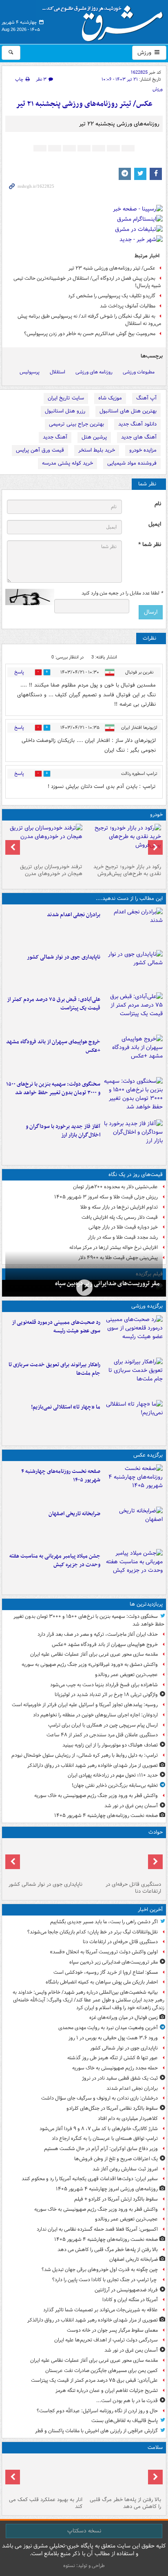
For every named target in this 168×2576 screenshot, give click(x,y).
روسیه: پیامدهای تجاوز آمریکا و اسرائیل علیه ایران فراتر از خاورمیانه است (85, 1705)
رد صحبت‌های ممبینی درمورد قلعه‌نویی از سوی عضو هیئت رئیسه (56, 1327)
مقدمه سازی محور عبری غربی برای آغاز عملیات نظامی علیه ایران (94, 1654)
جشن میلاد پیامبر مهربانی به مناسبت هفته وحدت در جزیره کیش (55, 1560)
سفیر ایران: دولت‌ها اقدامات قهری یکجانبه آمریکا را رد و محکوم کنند (90, 2179)
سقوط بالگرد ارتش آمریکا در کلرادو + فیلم (116, 2199)
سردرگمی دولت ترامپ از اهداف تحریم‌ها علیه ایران (106, 2340)
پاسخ (19, 672)
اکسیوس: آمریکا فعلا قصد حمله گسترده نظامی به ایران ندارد (97, 2229)
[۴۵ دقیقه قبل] (133, 927)
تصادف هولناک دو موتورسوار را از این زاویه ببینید (110, 1745)
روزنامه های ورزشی (94, 372)
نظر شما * (150, 545)
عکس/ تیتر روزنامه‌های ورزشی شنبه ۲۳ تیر (112, 268)
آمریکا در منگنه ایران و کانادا (130, 2300)
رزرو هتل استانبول (65, 411)
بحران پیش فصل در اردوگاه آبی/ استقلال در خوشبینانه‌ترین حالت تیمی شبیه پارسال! (87, 282)
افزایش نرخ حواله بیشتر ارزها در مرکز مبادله (114, 1247)
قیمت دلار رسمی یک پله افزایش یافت (120, 1217)
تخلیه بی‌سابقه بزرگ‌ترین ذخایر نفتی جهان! (115, 1785)
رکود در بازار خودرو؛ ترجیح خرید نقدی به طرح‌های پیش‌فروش (127, 870)
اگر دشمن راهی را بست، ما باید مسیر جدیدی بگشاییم (104, 1922)
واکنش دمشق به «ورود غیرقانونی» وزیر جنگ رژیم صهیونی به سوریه (90, 1664)
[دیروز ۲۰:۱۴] (133, 1097)
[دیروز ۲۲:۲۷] (133, 1335)
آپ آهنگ (146, 398)
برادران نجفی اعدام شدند (74, 915)
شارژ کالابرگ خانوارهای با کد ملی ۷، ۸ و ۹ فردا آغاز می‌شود (99, 2129)
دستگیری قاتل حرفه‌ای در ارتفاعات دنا (133, 1888)
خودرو (156, 815)
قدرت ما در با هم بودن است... (127, 2401)
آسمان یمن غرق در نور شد (131, 1806)
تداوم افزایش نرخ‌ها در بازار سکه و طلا (119, 1207)
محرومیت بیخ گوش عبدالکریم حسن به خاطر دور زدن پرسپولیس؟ (90, 334)
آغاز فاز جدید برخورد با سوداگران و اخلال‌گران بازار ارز (63, 1131)
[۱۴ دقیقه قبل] (84, 1287)
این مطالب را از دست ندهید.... (129, 899)
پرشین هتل (94, 437)
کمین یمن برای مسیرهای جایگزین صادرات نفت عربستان (102, 2371)
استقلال (57, 372)
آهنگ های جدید (139, 437)
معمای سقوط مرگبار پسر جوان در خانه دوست (112, 2330)
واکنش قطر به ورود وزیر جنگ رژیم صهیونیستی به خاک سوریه (96, 1796)
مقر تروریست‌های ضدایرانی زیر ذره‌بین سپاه (107, 1284)
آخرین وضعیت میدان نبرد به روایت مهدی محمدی (108, 2028)
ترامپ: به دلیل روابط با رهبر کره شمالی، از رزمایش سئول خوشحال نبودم (85, 1755)
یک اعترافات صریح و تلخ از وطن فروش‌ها (116, 2159)
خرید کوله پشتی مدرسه (67, 463)
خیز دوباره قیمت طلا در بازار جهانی (123, 1227)
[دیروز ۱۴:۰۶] (133, 1420)
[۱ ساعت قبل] (133, 1484)
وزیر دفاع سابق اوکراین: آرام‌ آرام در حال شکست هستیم (101, 2149)
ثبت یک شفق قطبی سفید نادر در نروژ (120, 2078)
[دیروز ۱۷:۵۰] (133, 1139)
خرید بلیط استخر (97, 450)
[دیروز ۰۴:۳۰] (45, 842)
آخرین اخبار (150, 1910)
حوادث (156, 1832)
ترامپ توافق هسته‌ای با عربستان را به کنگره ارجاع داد (105, 2138)
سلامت (155, 2448)
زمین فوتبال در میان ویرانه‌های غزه (124, 2018)
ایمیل (155, 524)
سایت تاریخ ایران (66, 398)
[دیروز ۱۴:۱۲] (133, 1377)
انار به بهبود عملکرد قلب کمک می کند (46, 2503)
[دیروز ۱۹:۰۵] (133, 1569)
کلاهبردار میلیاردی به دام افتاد (128, 2119)
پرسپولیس (30, 372)
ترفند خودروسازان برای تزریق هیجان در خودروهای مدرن (51, 870)
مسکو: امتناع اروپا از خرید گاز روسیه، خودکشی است (106, 1972)
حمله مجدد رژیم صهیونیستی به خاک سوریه (115, 2068)
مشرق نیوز (105, 20)
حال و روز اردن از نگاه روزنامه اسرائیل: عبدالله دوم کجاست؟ (97, 2411)
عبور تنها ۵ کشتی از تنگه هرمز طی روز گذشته (113, 2058)
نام (158, 504)
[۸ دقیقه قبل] (123, 1860)
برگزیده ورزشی (147, 1306)
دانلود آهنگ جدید (137, 424)
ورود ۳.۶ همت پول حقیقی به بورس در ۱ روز (113, 2038)
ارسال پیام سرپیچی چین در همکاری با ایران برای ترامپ (103, 1725)
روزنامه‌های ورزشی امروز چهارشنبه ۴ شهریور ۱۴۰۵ (107, 2189)
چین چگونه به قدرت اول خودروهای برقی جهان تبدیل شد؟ (100, 2270)
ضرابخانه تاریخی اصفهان (74, 1514)
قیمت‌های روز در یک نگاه (136, 1175)
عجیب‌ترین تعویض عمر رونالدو (126, 1675)
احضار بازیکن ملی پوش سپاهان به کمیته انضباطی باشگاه (102, 1982)
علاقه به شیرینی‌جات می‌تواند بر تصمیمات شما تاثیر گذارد (101, 2310)
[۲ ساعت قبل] (123, 2475)
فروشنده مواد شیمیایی (132, 463)
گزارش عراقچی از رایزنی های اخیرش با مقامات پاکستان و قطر (96, 2431)
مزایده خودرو (143, 450)
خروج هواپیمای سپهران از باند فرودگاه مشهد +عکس (53, 1046)
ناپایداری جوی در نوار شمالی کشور (64, 957)
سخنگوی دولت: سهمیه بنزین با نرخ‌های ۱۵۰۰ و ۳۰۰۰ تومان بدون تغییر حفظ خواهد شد (53, 1088)
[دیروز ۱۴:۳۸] (123, 842)
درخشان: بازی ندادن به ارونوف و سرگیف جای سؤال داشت (99, 2098)
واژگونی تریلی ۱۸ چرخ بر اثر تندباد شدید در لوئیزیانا (106, 1695)
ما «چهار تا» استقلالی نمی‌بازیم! (66, 1407)
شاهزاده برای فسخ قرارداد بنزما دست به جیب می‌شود (104, 1685)
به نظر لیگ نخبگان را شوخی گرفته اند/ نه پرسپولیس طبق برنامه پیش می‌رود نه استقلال (89, 320)
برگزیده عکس (148, 1455)
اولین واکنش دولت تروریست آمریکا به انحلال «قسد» (104, 1952)
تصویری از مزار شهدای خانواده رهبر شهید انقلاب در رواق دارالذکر (93, 1765)
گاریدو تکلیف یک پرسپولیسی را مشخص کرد (112, 296)
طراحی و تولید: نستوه (84, 2566)
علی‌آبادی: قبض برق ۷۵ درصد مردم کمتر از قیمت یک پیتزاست (54, 1004)
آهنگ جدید (55, 437)
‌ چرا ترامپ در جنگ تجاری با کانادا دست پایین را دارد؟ (105, 2280)
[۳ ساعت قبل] (133, 1526)
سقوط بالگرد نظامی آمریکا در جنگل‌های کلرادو (112, 2108)
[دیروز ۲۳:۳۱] (133, 1012)
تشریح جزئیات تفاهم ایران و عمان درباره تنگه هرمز (107, 2391)
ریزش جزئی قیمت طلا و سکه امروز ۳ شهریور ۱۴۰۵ (106, 1197)
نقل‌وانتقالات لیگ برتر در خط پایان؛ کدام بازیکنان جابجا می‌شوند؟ (93, 1932)
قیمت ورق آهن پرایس (40, 450)
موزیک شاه (110, 398)
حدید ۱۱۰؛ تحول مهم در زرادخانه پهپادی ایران (113, 1775)
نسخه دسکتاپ (84, 2531)
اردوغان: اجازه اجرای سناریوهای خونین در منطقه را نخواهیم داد (95, 1715)
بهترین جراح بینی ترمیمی (76, 424)
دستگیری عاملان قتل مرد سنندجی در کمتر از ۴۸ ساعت (102, 1735)
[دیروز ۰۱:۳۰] (45, 2475)
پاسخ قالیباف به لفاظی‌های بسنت (125, 2421)
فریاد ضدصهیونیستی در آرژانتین (126, 2290)
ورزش (145, 53)
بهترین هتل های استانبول (128, 411)
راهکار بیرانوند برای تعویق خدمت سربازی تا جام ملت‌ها (54, 1369)
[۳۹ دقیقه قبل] (133, 970)
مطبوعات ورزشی (139, 372)
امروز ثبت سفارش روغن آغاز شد (125, 2169)
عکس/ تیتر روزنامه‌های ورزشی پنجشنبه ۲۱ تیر (84, 104)
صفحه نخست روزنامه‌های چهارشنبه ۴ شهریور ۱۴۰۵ (61, 1476)
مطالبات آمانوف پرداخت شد (128, 306)
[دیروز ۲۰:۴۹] (133, 1054)
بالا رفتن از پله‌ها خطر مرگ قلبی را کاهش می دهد (108, 2250)
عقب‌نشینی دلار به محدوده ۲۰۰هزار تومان (115, 1187)
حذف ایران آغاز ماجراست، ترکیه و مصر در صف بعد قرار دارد (98, 1634)
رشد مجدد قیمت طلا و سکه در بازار (123, 1237)
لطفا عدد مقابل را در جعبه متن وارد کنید (122, 593)
